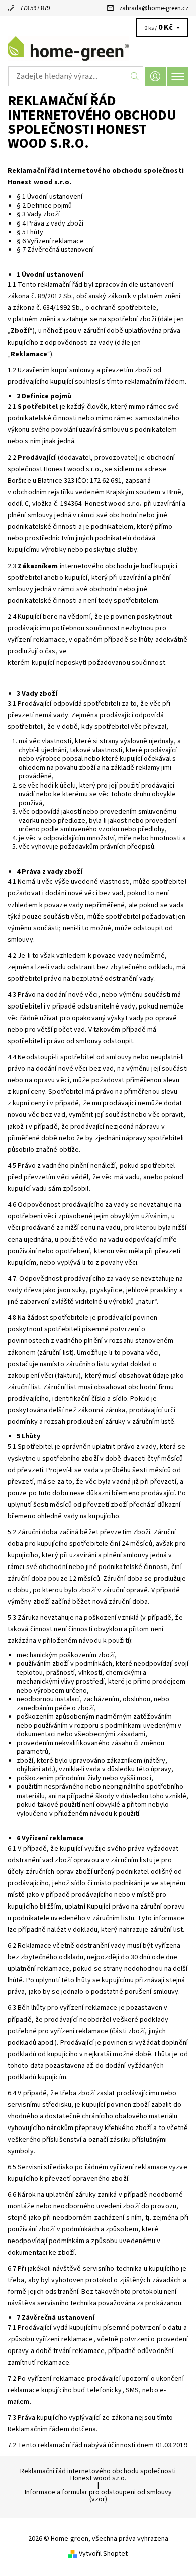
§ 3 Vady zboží (38, 214)
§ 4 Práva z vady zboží (50, 223)
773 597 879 (35, 8)
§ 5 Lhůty (30, 232)
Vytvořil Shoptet (103, 2554)
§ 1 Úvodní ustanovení (50, 197)
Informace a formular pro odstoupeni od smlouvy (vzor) (98, 2496)
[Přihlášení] (155, 77)
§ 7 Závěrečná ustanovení (56, 250)
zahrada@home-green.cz (154, 8)
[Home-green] (98, 49)
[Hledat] (135, 76)
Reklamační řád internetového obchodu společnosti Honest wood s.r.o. (98, 2475)
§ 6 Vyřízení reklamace (50, 241)
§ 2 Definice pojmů (44, 206)
